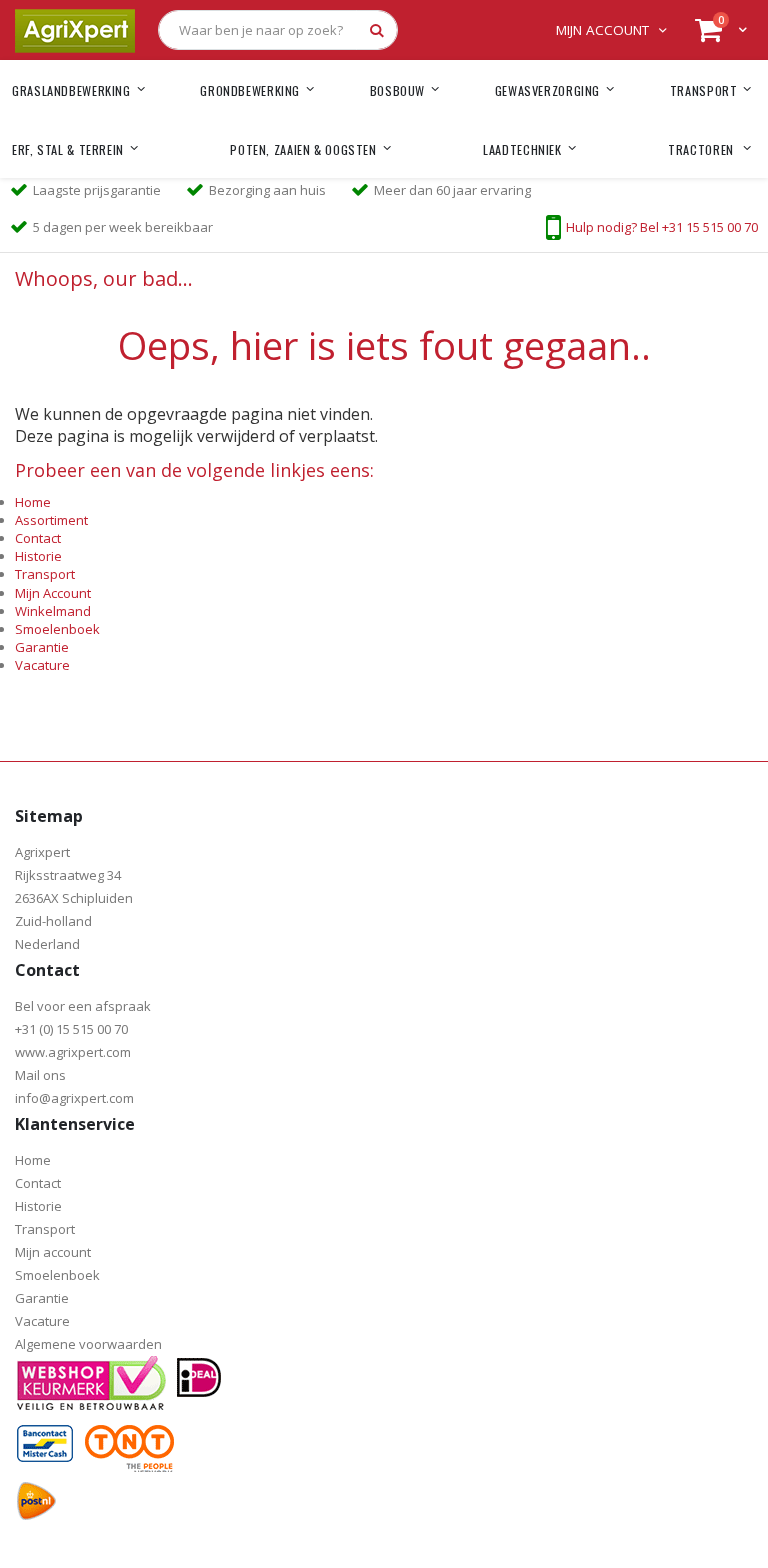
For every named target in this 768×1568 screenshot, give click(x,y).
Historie (38, 556)
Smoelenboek (57, 629)
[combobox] (278, 30)
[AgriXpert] (75, 30)
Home (33, 502)
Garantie (42, 647)
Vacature (42, 665)
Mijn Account (53, 593)
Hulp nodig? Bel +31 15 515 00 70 (662, 227)
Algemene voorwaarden (88, 1344)
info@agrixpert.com (74, 1098)
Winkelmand (53, 611)
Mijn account (602, 30)
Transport (45, 574)
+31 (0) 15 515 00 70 (71, 1029)
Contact (38, 538)
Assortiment (51, 520)
